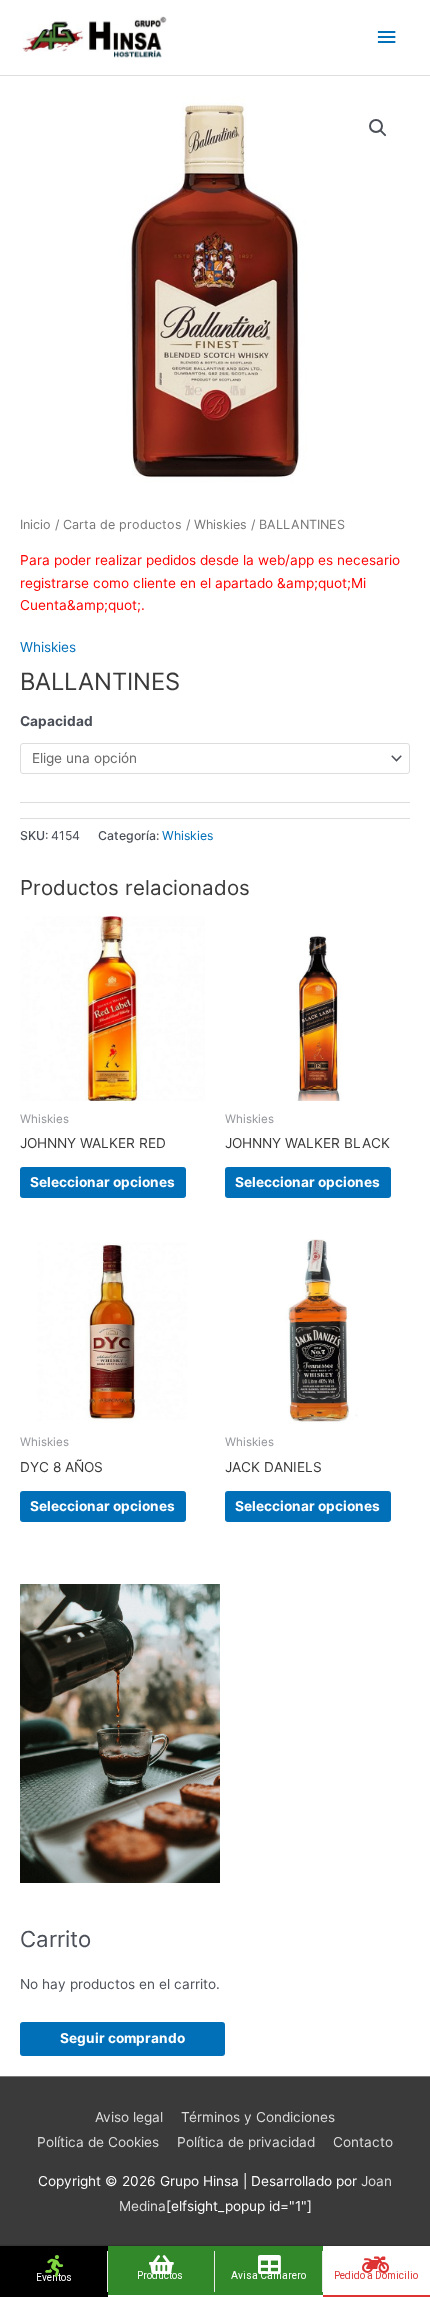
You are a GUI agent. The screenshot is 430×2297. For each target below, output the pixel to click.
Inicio (35, 524)
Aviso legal (129, 2117)
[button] (378, 128)
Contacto (363, 2142)
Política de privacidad (246, 2142)
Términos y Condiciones (258, 2117)
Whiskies (220, 524)
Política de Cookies (98, 2142)
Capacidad (56, 721)
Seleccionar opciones (102, 1182)
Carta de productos (122, 524)
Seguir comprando (122, 2038)
